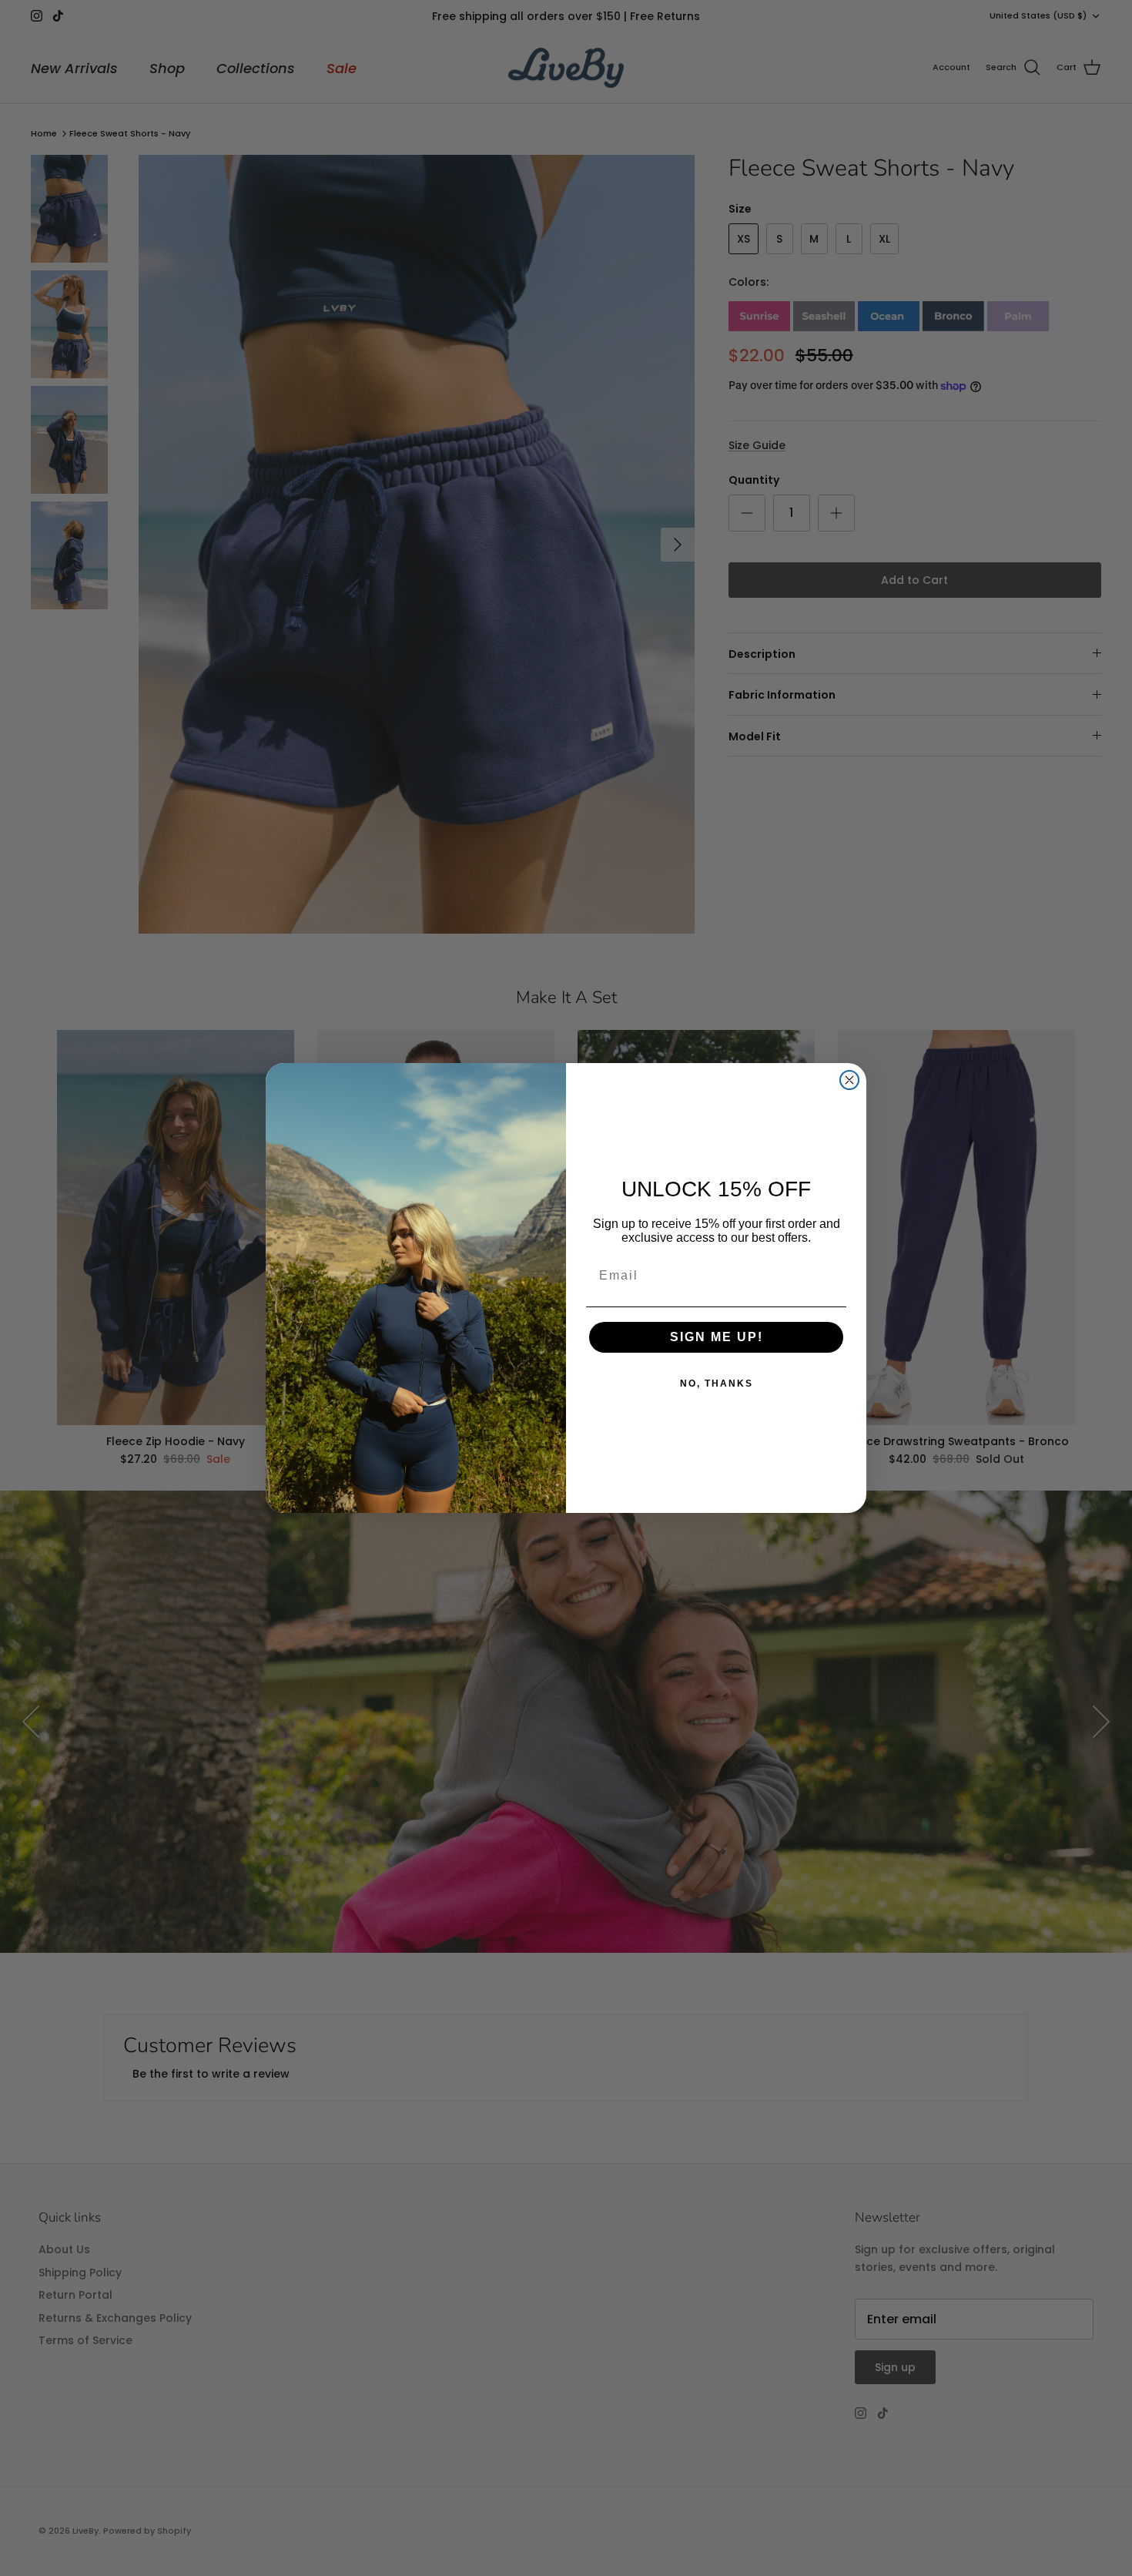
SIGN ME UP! (717, 1337)
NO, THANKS (717, 1384)
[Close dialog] (849, 1080)
